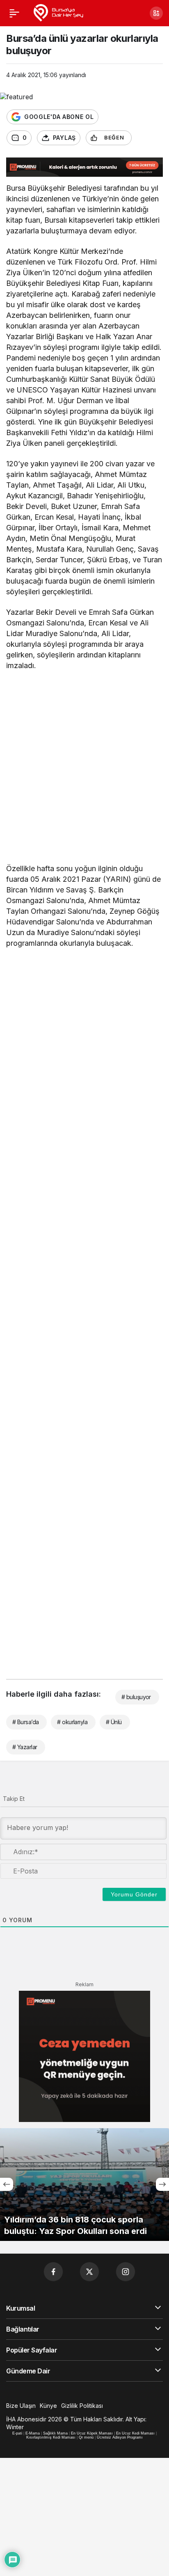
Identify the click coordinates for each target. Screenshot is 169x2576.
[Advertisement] (84, 769)
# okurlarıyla (72, 1722)
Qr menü (86, 2437)
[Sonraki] (162, 2184)
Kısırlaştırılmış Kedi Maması (51, 2437)
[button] (156, 13)
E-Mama (33, 2433)
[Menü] (14, 13)
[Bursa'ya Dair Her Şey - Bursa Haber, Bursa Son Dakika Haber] (58, 12)
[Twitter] (89, 2272)
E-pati (17, 2433)
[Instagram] (126, 2272)
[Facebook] (53, 2272)
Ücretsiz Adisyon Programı (120, 2437)
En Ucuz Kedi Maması (135, 2433)
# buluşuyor (136, 1697)
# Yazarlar (25, 1747)
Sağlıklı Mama (55, 2433)
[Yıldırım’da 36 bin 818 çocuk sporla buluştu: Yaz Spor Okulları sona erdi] (84, 2185)
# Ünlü (114, 1722)
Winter (15, 2427)
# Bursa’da (25, 1722)
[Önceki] (7, 2184)
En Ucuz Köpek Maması (92, 2433)
